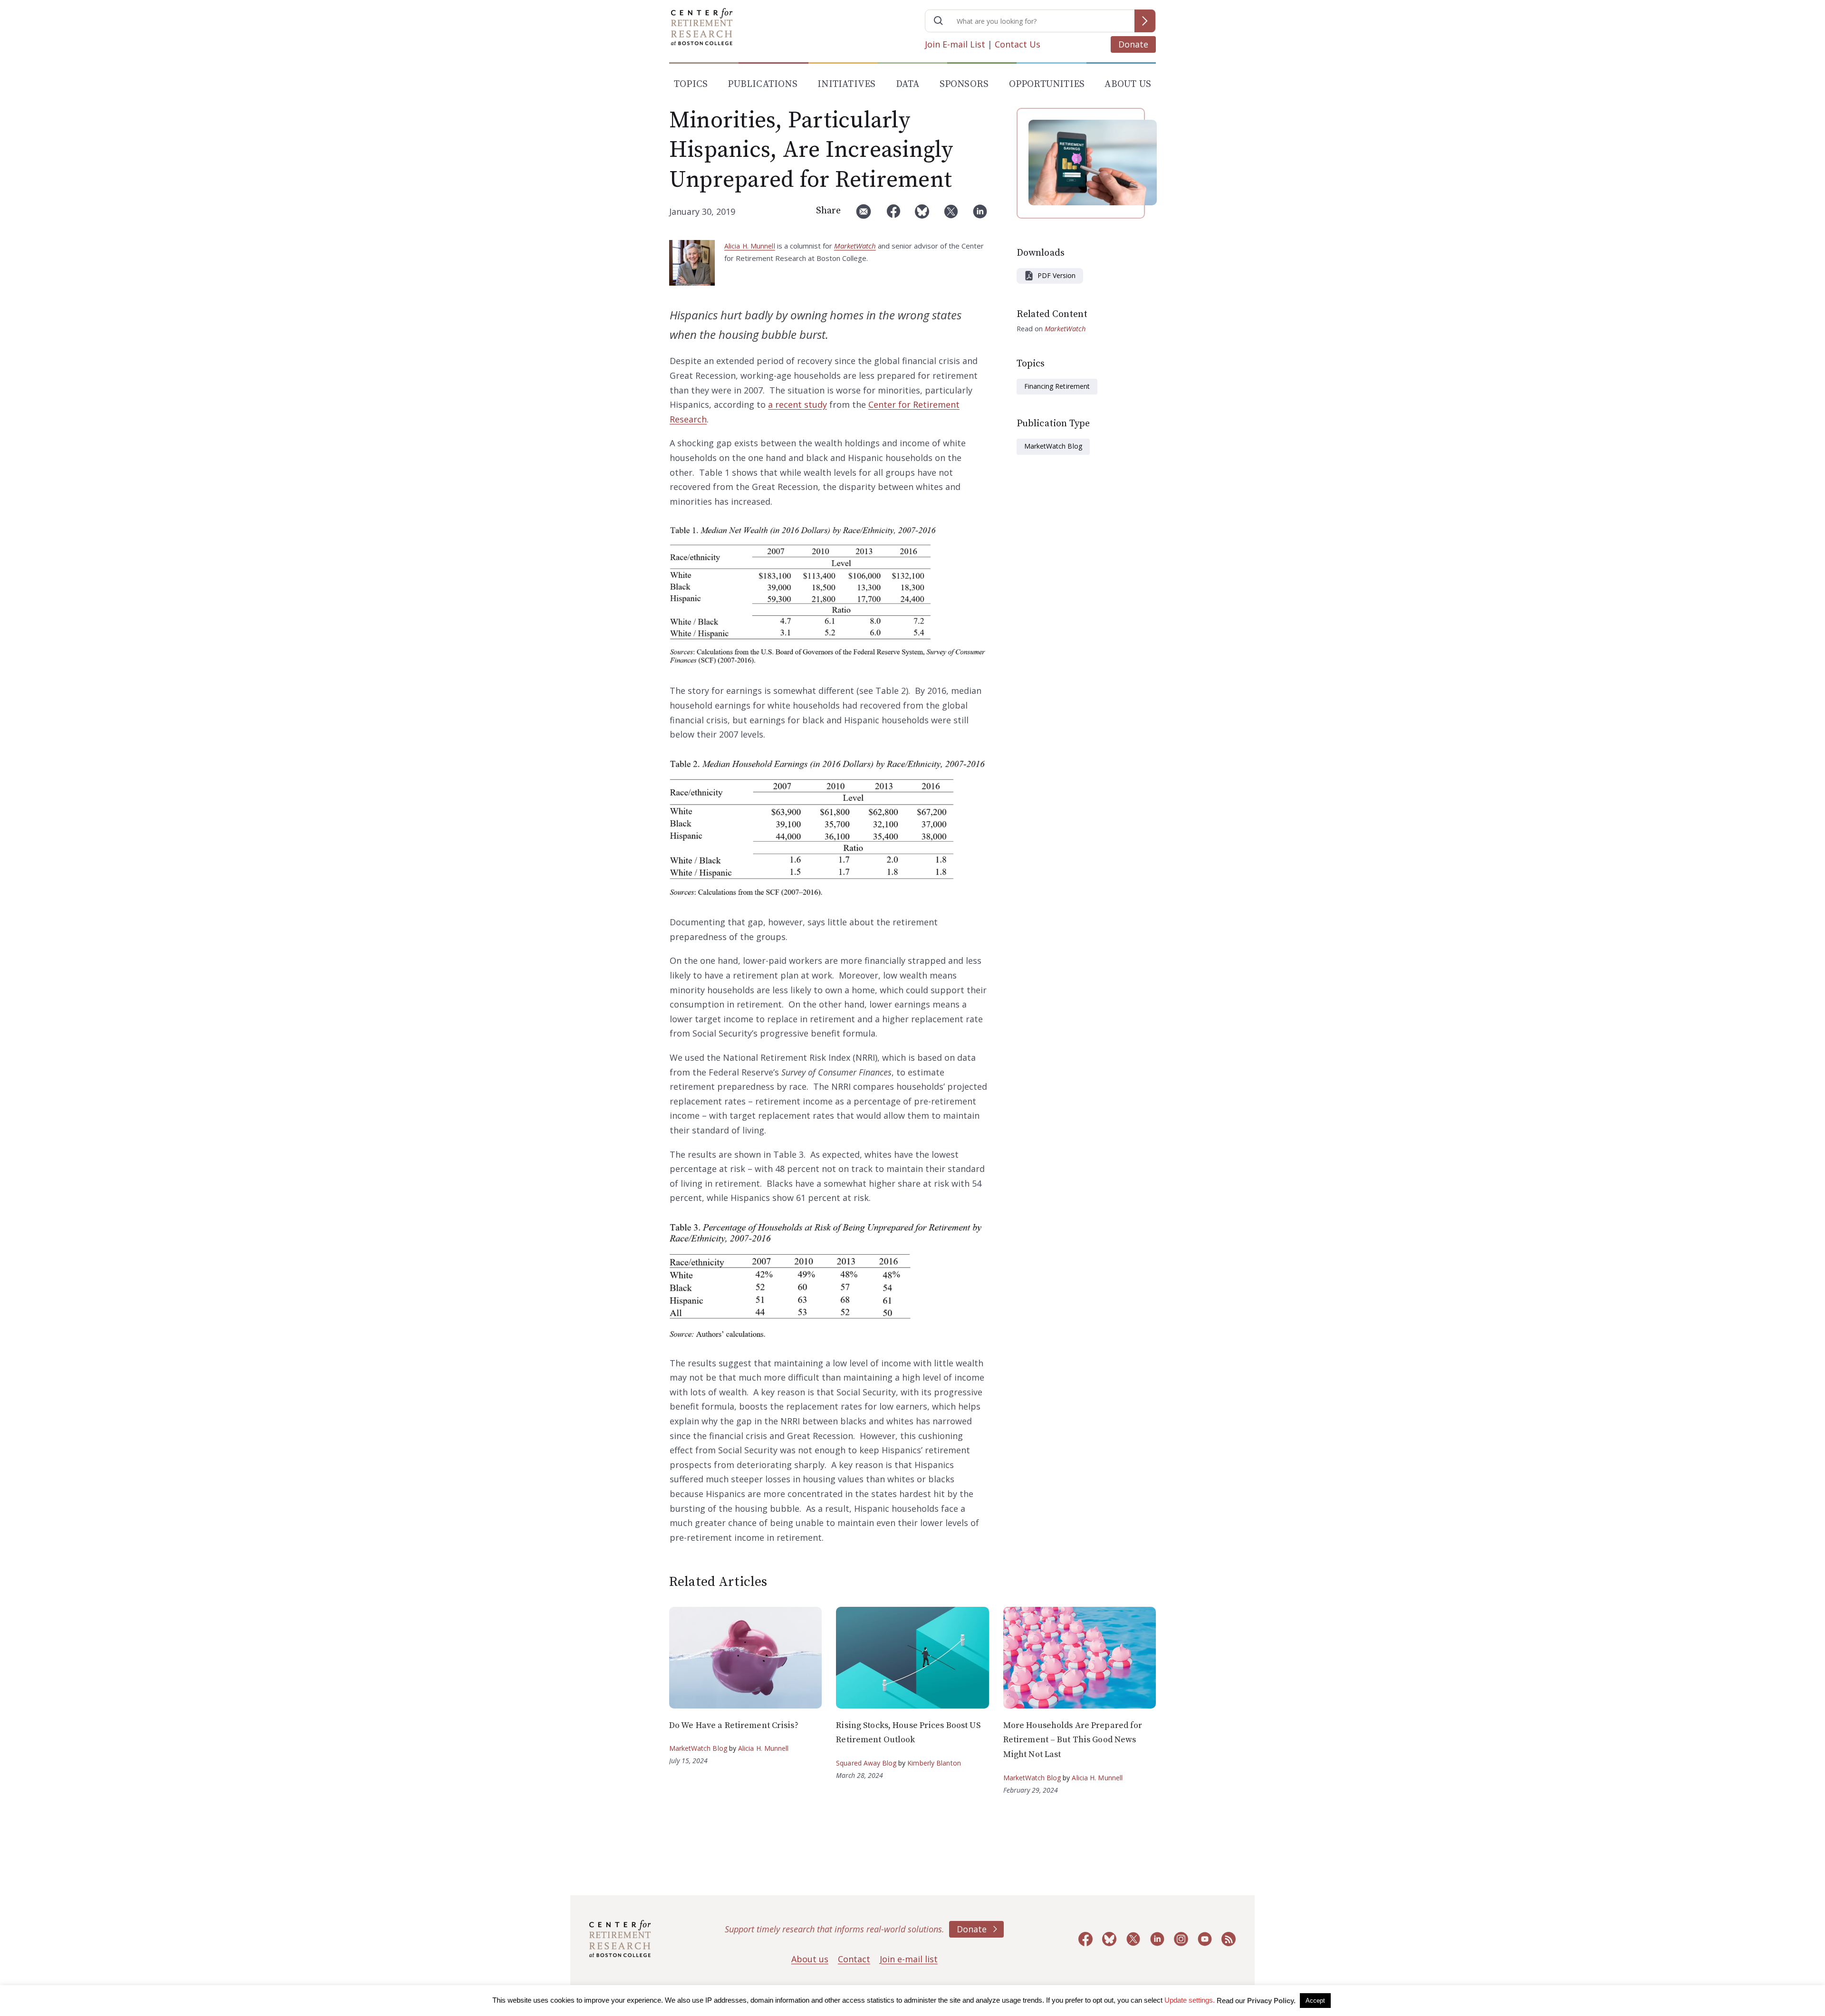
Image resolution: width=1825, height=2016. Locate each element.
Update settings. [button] (1190, 2000)
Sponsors (964, 84)
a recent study (797, 404)
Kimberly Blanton (934, 1763)
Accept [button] (1315, 2001)
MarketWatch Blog (1053, 446)
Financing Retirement (1057, 386)
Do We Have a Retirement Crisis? (734, 1725)
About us (810, 1959)
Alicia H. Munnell (750, 246)
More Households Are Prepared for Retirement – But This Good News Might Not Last (1073, 1740)
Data (908, 84)
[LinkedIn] (980, 215)
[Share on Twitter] (951, 215)
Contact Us (1018, 44)
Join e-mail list (909, 1959)
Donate (1133, 44)
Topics (691, 84)
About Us (1128, 84)
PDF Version (1057, 275)
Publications (762, 84)
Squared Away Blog (866, 1763)
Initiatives (846, 84)
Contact (854, 1959)
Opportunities (1047, 84)
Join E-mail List (955, 44)
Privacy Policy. (1271, 2001)
